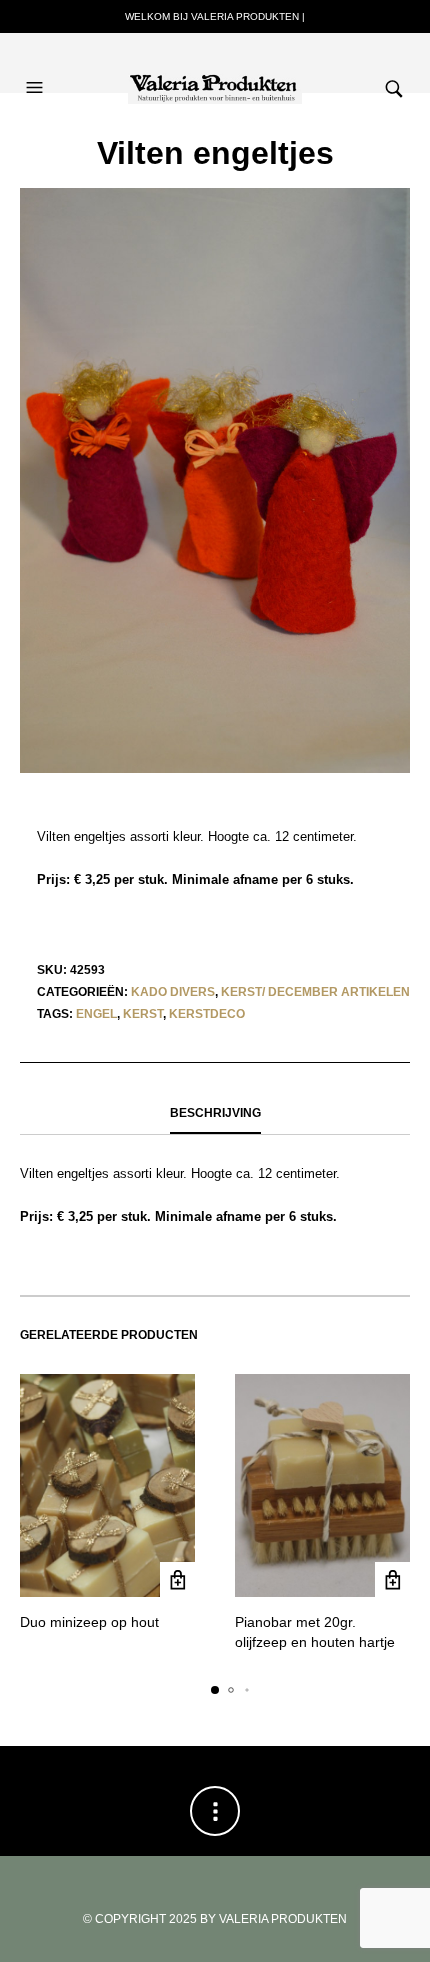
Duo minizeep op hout (89, 1622)
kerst (143, 1014)
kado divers (173, 992)
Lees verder (177, 1579)
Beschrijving (215, 1113)
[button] (37, 68)
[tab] (215, 1114)
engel (96, 1014)
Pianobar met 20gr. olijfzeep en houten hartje (315, 1632)
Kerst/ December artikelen (315, 992)
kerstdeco (207, 1014)
